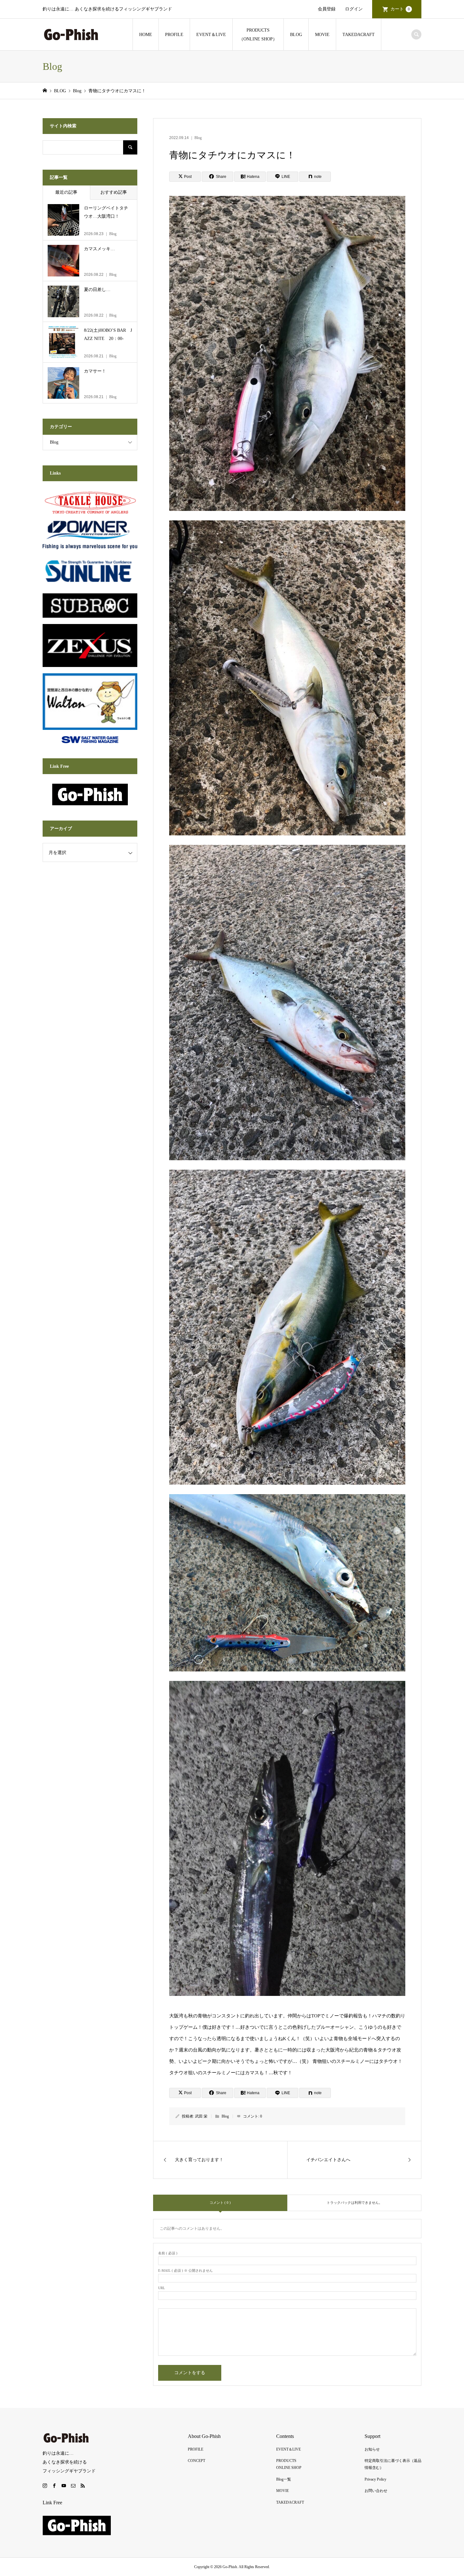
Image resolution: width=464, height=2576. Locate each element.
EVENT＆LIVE (211, 35)
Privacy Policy (375, 2479)
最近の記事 (66, 192)
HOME (146, 35)
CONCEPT (196, 2461)
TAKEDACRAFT (359, 35)
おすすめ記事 (114, 192)
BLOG (296, 35)
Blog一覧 (284, 2479)
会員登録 (327, 9)
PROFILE (174, 35)
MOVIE (322, 35)
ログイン (354, 9)
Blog (198, 138)
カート (400, 9)
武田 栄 (201, 2116)
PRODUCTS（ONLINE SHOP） (258, 35)
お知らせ (372, 2449)
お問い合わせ (376, 2491)
